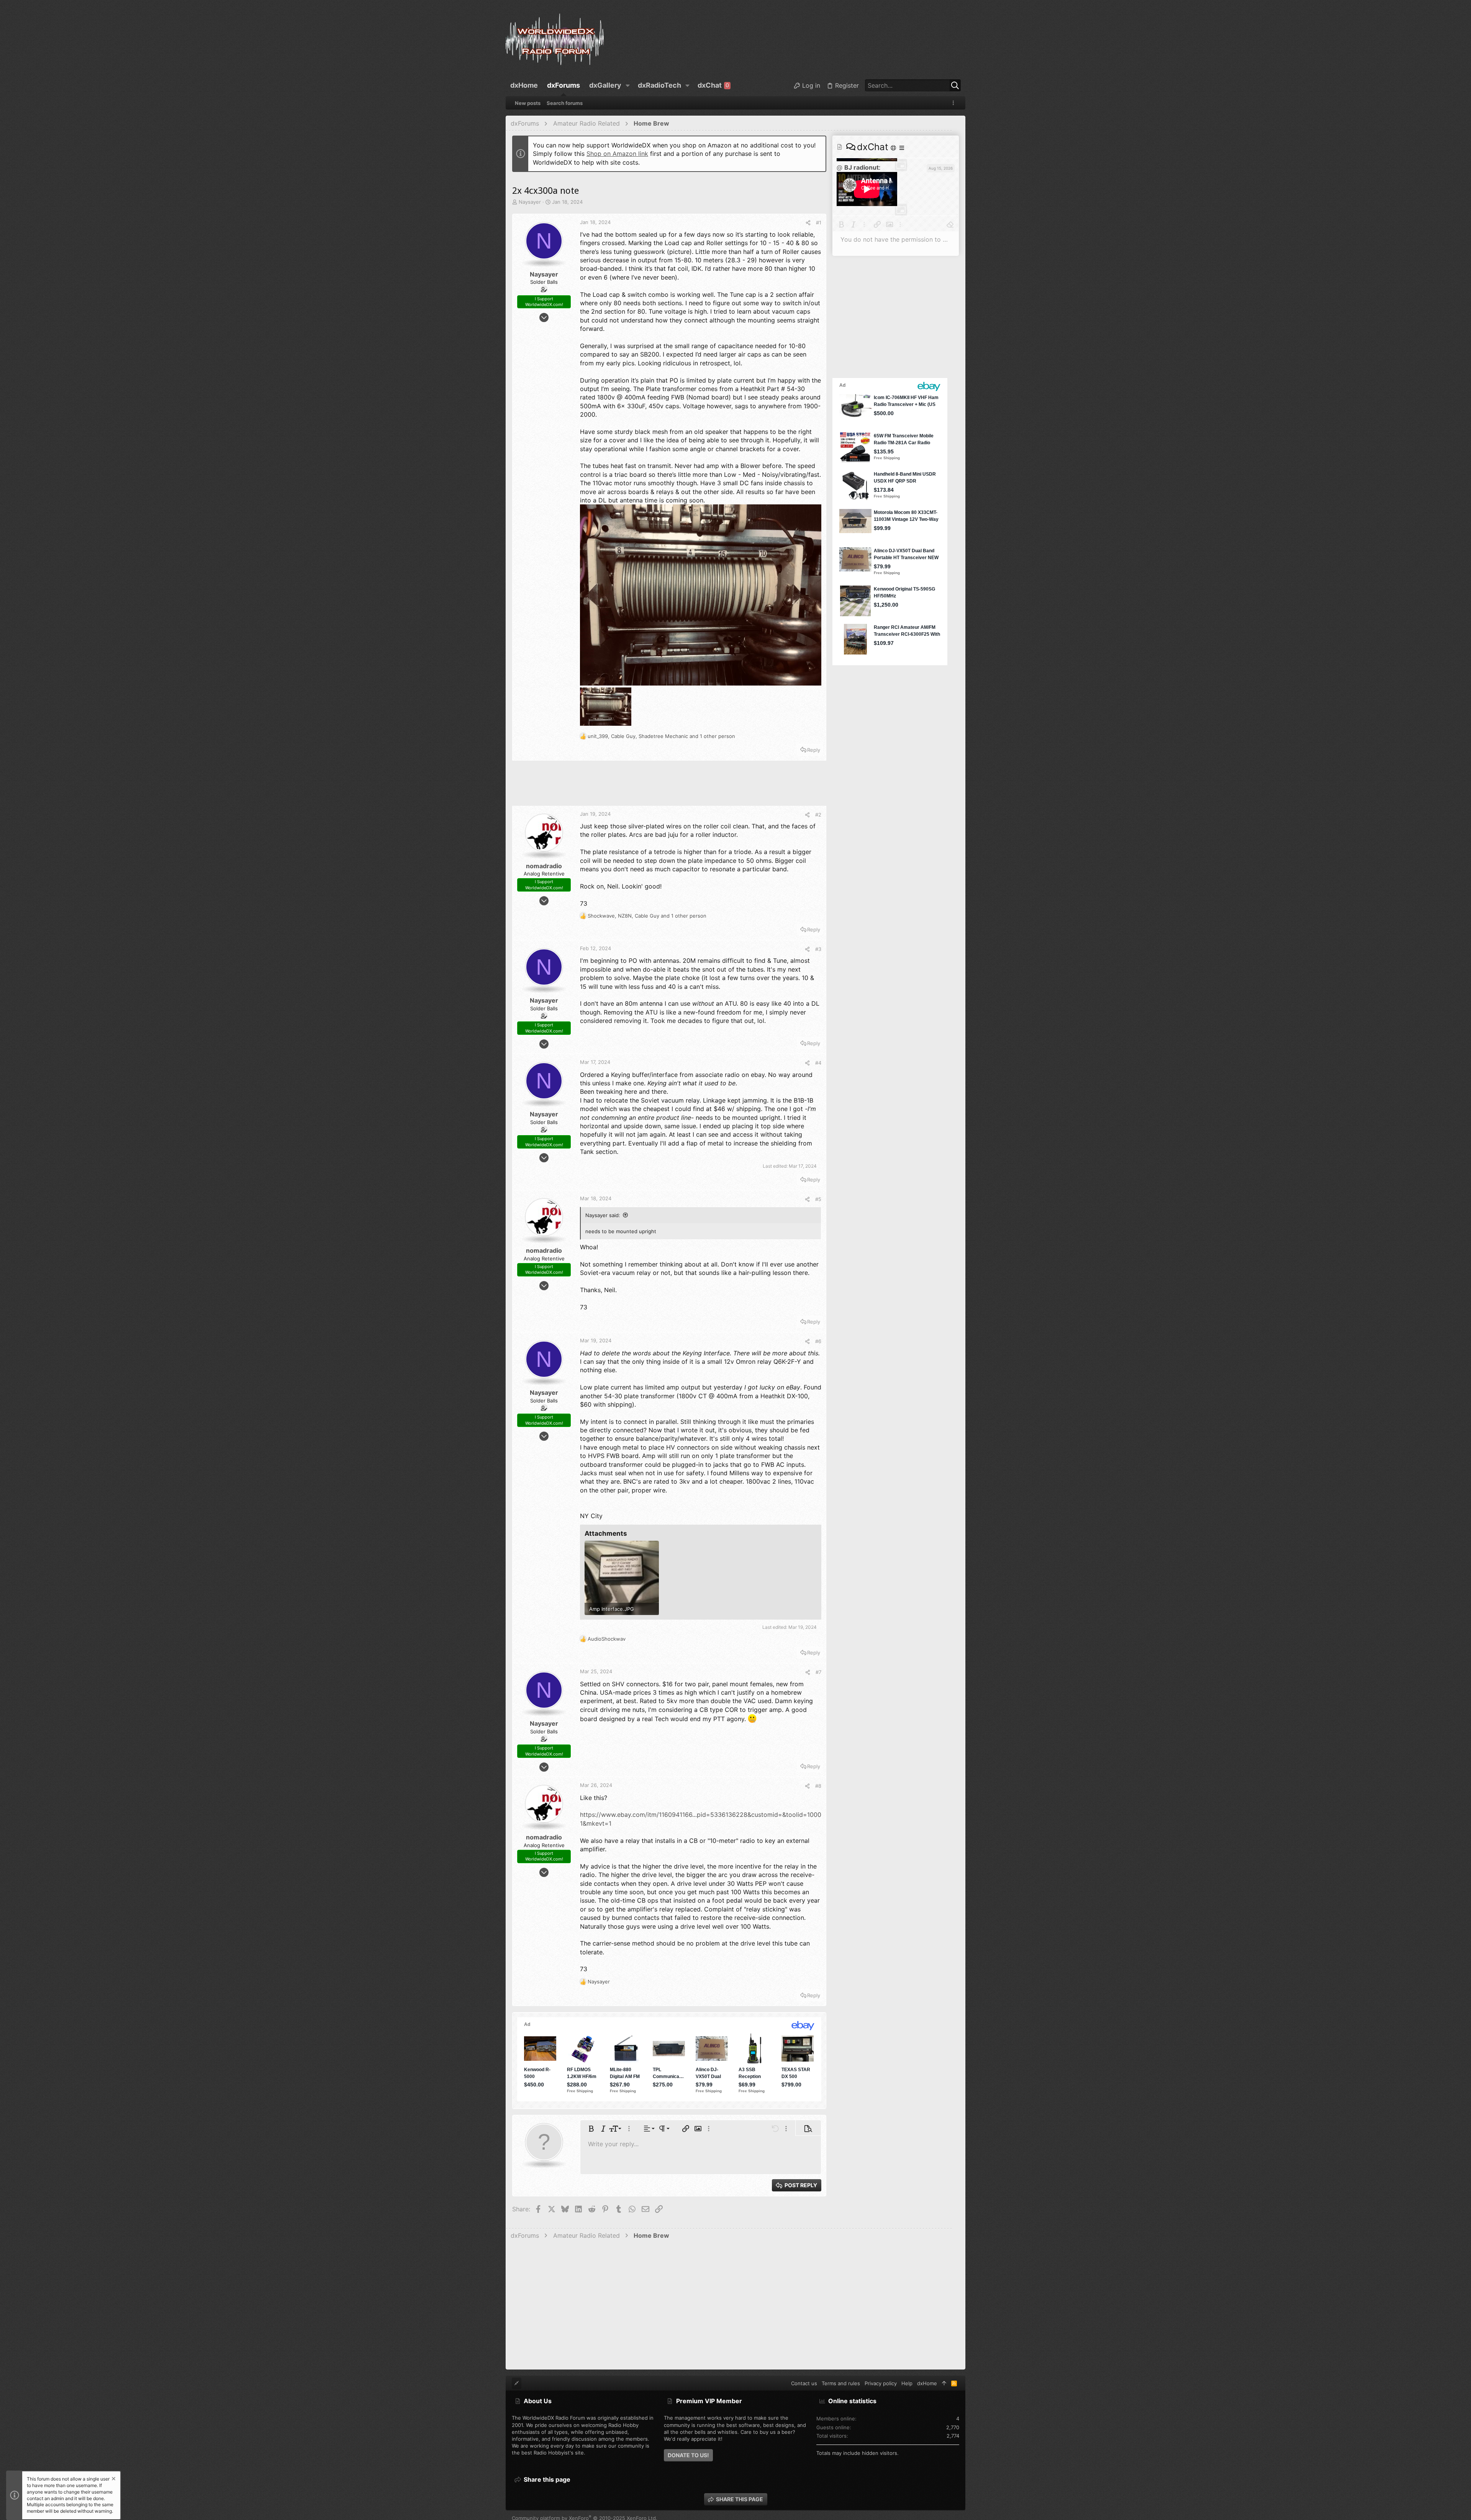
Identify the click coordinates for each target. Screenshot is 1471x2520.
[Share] (808, 223)
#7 (818, 1672)
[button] (628, 85)
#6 (818, 1341)
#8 (818, 1786)
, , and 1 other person (661, 736)
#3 (818, 949)
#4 (818, 1063)
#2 (818, 815)
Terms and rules (841, 2383)
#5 (818, 1199)
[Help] (894, 148)
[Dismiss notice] (113, 2480)
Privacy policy (881, 2383)
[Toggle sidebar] (955, 103)
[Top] (944, 2383)
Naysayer (530, 202)
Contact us (804, 2383)
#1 (819, 223)
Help (907, 2383)
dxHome (927, 2383)
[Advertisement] (669, 786)
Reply (814, 750)
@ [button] (840, 167)
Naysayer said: (603, 1215)
